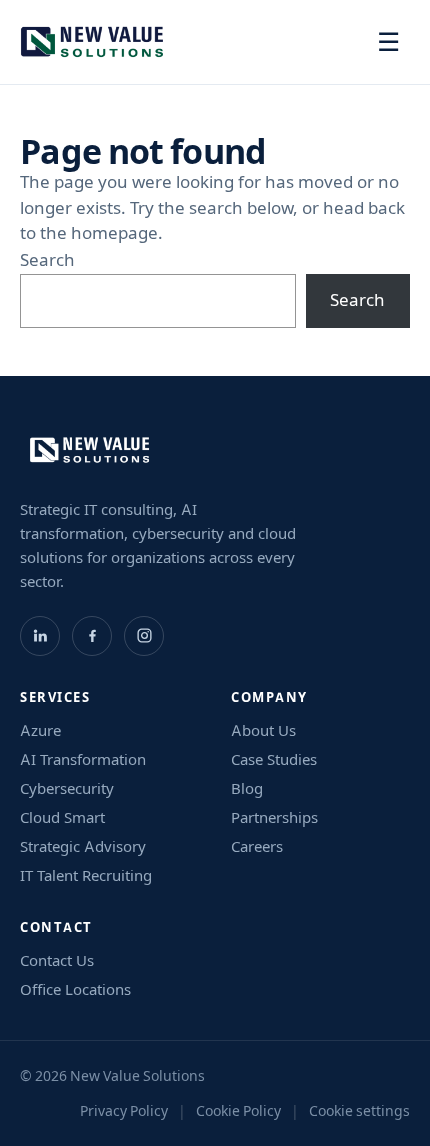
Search (47, 260)
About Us (263, 730)
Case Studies (274, 759)
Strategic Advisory (83, 846)
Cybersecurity (67, 788)
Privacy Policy (124, 1111)
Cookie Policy (238, 1111)
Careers (257, 846)
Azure (40, 730)
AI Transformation (83, 759)
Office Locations (75, 989)
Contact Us (57, 960)
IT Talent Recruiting (86, 875)
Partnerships (274, 817)
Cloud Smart (62, 817)
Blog (247, 788)
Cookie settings (359, 1111)
